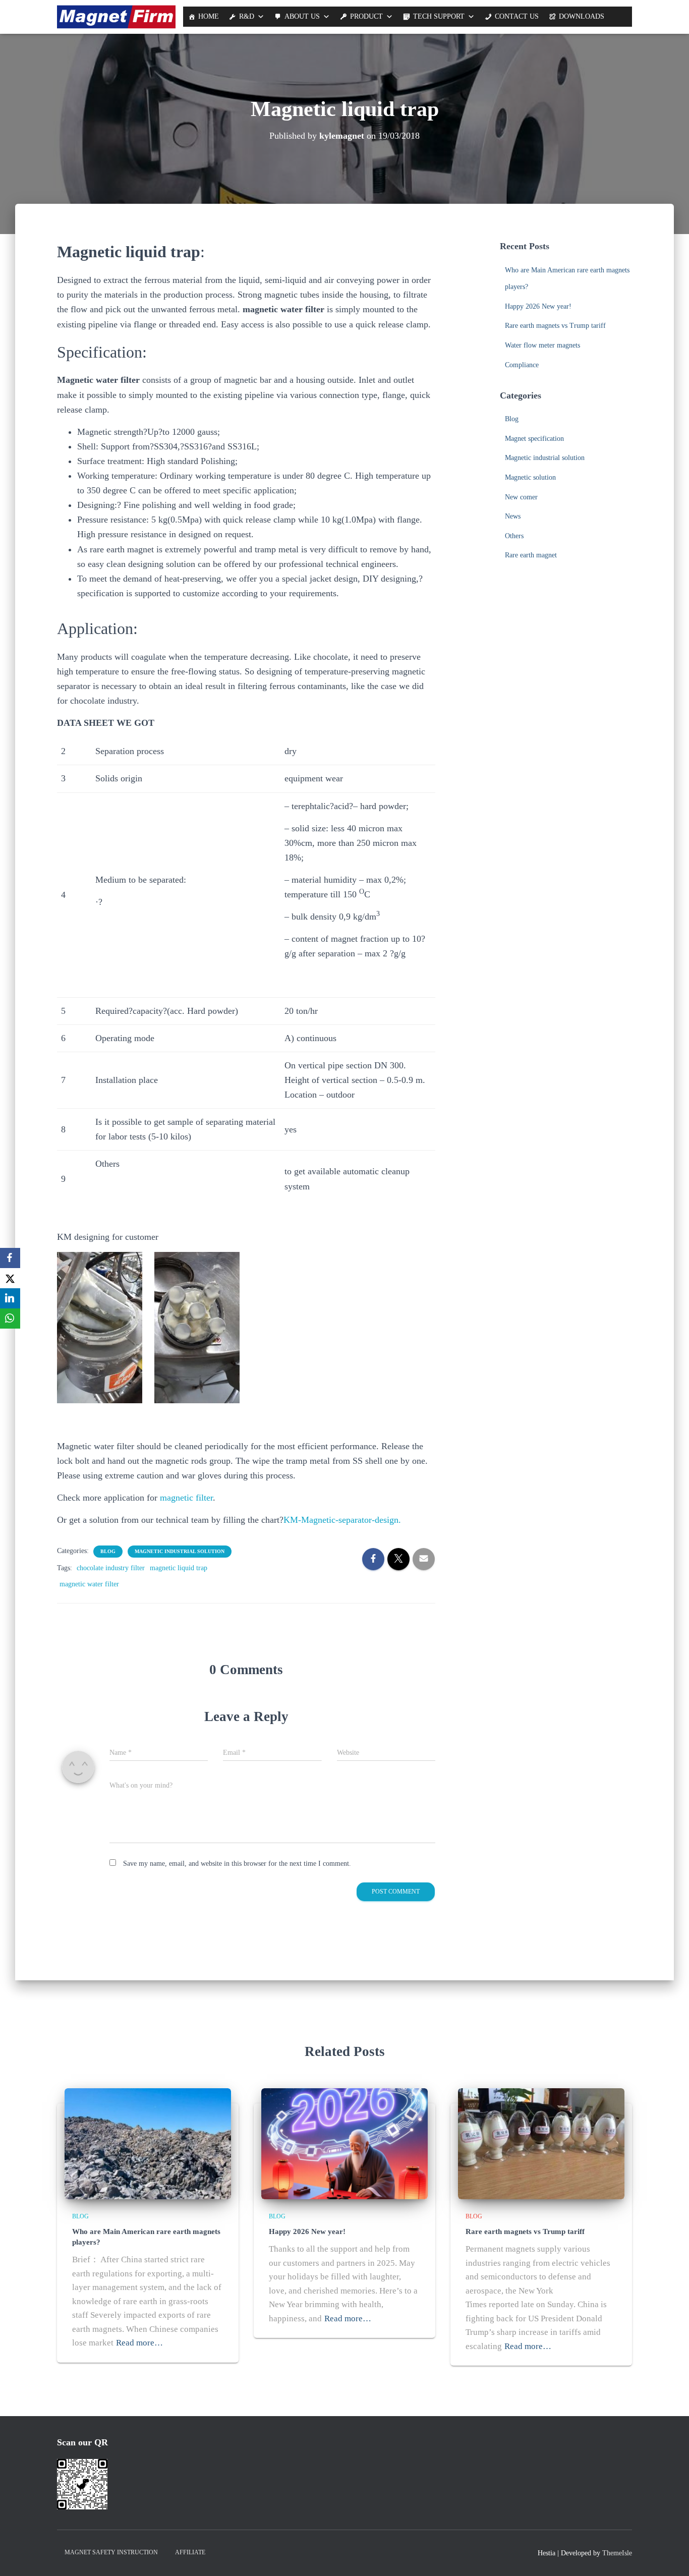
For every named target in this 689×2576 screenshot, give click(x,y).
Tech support (439, 16)
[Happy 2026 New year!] (344, 2143)
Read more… (139, 2343)
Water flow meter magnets (542, 345)
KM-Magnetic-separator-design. (342, 1520)
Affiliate (190, 2552)
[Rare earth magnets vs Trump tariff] (541, 2143)
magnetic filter (186, 1498)
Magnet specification (534, 439)
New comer (521, 497)
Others (514, 536)
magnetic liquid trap (179, 1568)
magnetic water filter (89, 1584)
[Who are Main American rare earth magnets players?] (148, 2143)
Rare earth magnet (531, 555)
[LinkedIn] (10, 1298)
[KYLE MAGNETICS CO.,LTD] (116, 17)
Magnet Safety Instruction (111, 2552)
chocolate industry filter (111, 1568)
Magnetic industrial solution (180, 1551)
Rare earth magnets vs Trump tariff (555, 326)
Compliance (522, 365)
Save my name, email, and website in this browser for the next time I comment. (237, 1864)
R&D (247, 16)
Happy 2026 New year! (538, 306)
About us (302, 16)
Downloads (582, 16)
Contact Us (517, 16)
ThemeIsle (617, 2553)
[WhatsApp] (10, 1319)
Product (366, 16)
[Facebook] (10, 1258)
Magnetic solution (530, 477)
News (513, 516)
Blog (108, 1551)
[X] (10, 1278)
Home (209, 16)
